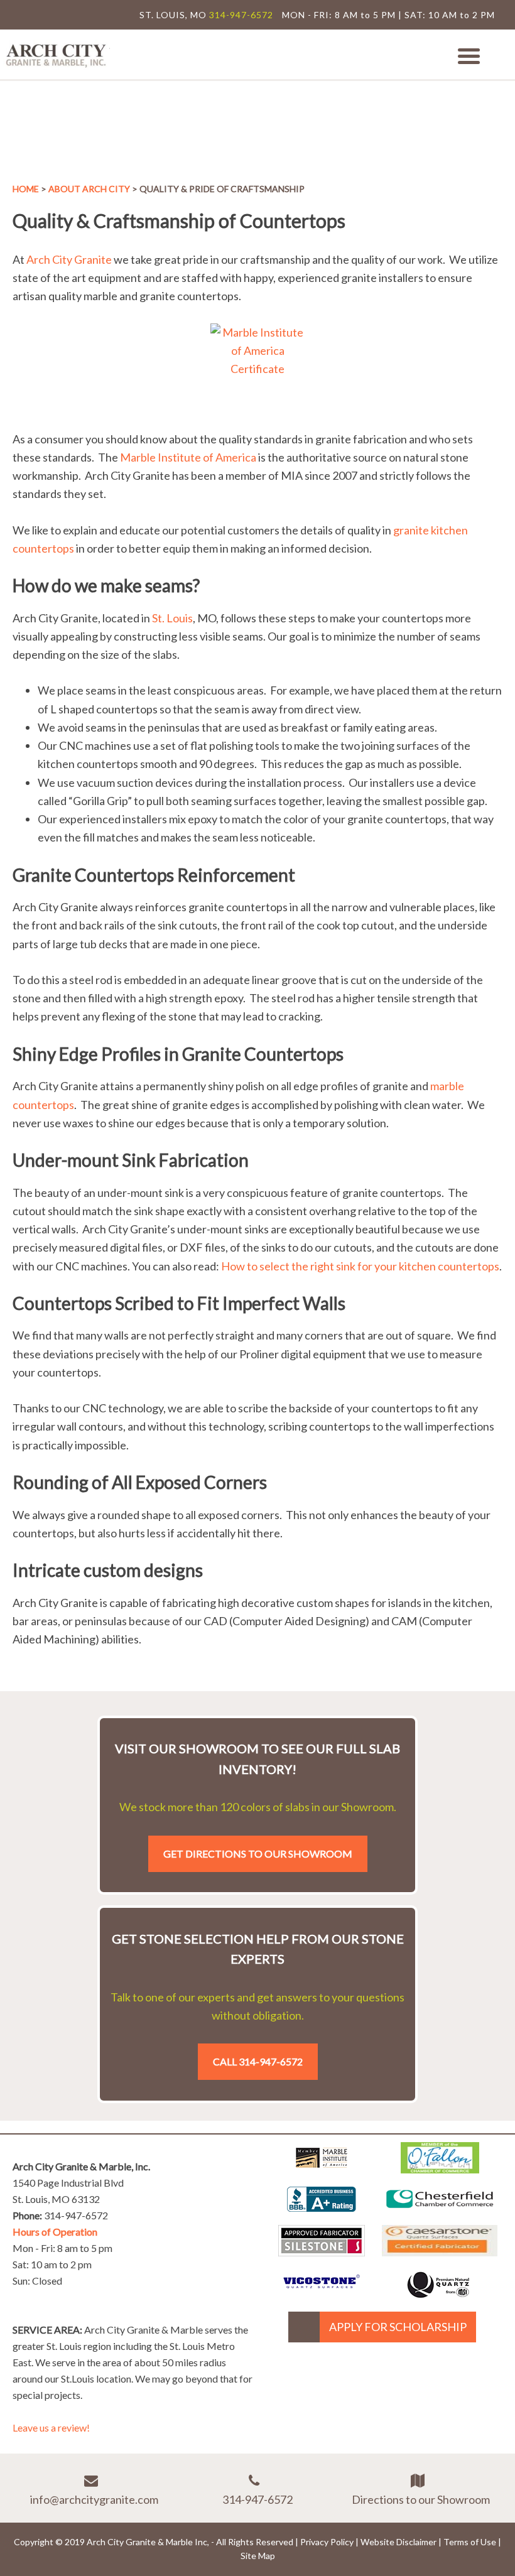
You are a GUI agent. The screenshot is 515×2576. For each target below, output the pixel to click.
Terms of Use (470, 2542)
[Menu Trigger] (469, 55)
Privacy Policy (327, 2542)
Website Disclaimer (398, 2542)
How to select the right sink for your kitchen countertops (360, 1266)
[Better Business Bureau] (322, 2207)
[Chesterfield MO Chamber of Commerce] (440, 2211)
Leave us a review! (51, 2427)
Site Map (258, 2556)
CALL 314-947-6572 (258, 2061)
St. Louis (172, 618)
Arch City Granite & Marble (57, 54)
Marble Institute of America (188, 457)
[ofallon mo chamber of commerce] (440, 2169)
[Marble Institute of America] (322, 2169)
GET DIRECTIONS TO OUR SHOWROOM (258, 1854)
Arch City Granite (69, 259)
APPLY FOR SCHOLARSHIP (398, 2327)
